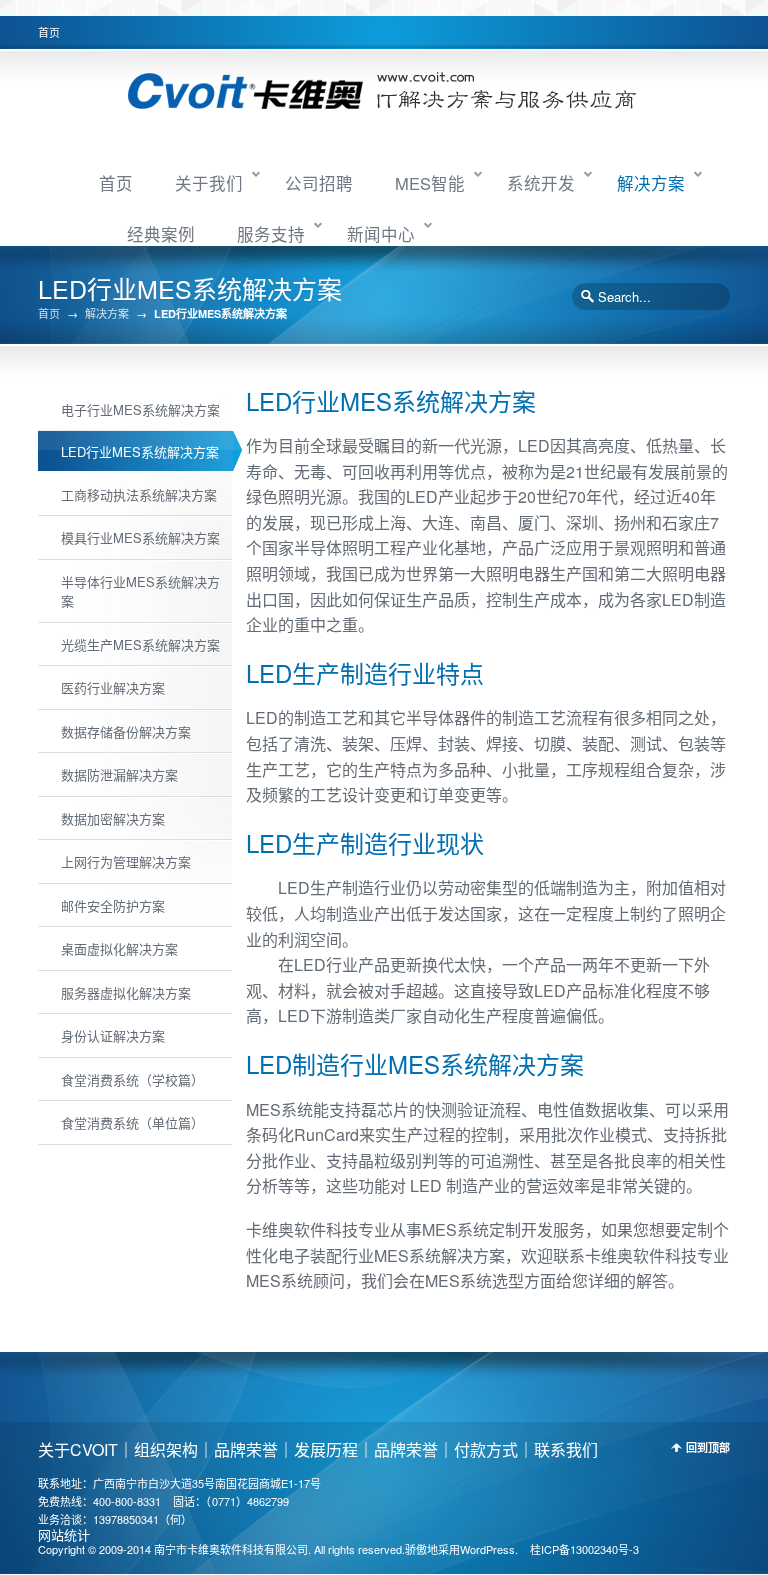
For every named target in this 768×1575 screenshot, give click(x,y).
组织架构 (166, 1449)
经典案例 (161, 234)
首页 (49, 32)
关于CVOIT (78, 1449)
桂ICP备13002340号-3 (584, 1549)
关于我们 (209, 183)
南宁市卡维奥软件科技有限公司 (231, 1549)
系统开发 (541, 183)
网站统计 (64, 1534)
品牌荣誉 (246, 1449)
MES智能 (430, 183)
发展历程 (326, 1449)
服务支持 (271, 234)
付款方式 (486, 1449)
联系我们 (566, 1449)
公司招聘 (319, 183)
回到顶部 (708, 1447)
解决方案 (651, 183)
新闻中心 (381, 234)
